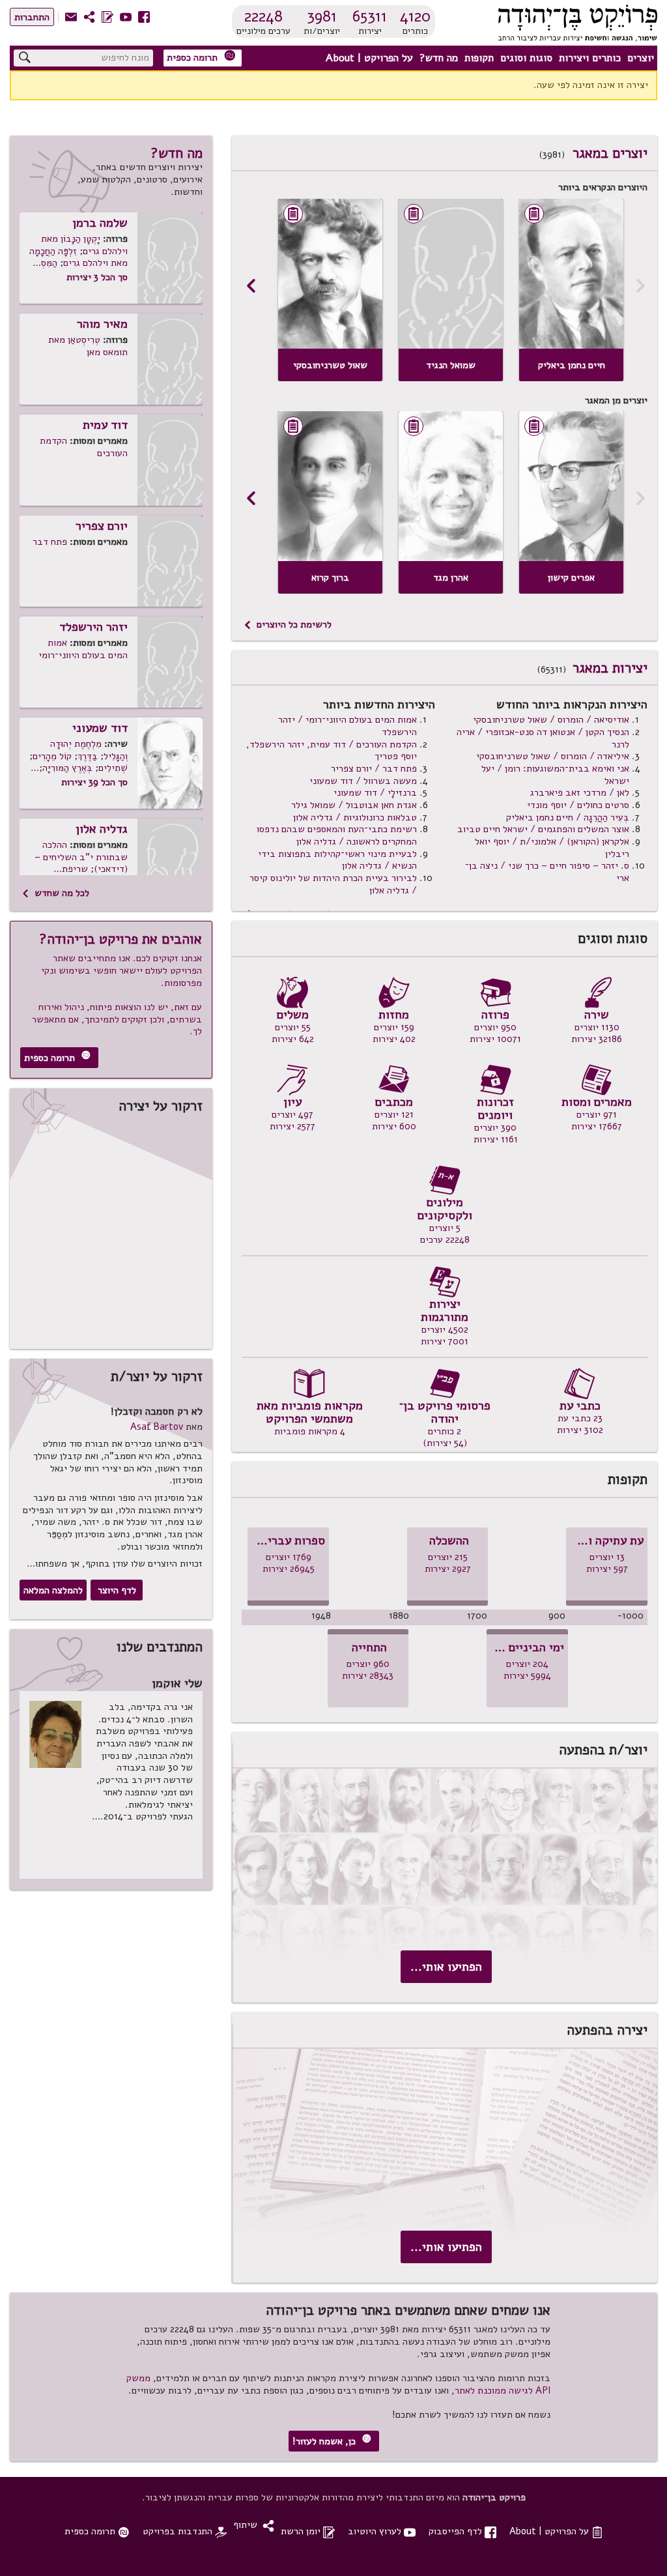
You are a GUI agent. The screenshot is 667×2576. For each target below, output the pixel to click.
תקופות (479, 58)
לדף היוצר (117, 1590)
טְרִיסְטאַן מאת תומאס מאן (88, 346)
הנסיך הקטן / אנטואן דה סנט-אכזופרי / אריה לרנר (543, 738)
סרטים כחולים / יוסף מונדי (578, 805)
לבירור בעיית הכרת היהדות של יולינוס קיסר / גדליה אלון (333, 884)
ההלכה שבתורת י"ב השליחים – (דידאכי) (81, 857)
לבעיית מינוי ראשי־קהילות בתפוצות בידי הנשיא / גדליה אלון (337, 860)
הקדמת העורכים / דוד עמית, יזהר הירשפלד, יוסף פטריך (332, 750)
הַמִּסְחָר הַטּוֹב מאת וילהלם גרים (79, 269)
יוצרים (641, 58)
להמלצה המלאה (53, 1590)
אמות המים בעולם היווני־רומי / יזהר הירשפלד (348, 726)
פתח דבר (50, 542)
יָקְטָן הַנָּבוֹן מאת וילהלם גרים (84, 245)
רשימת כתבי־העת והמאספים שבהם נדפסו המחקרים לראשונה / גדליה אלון (337, 835)
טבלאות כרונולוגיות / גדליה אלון (355, 817)
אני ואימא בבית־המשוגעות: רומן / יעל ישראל (555, 774)
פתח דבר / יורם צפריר (374, 768)
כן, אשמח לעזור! (332, 2441)
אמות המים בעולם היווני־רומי (83, 649)
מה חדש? (439, 58)
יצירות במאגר (610, 668)
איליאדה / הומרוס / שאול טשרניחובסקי (553, 756)
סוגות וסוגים (526, 58)
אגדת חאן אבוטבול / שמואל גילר (354, 805)
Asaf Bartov (157, 1426)
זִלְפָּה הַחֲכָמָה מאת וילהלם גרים (78, 257)
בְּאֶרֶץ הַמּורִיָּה (67, 768)
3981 (322, 16)
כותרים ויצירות (590, 58)
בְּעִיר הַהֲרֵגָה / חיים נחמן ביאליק (568, 817)
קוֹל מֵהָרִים (52, 756)
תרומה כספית (201, 57)
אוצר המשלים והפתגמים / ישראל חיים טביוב (543, 829)
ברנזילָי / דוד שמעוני (375, 792)
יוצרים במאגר (610, 153)
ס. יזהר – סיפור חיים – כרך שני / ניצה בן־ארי (547, 872)
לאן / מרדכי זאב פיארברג (580, 792)
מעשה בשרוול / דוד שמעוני (363, 781)
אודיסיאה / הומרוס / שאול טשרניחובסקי (551, 719)
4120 (415, 16)
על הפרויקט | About (369, 58)
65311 (370, 16)
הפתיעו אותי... (446, 1967)
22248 (263, 16)
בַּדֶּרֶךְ (88, 756)
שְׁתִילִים (113, 768)
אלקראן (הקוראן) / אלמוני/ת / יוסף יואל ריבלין (552, 847)
